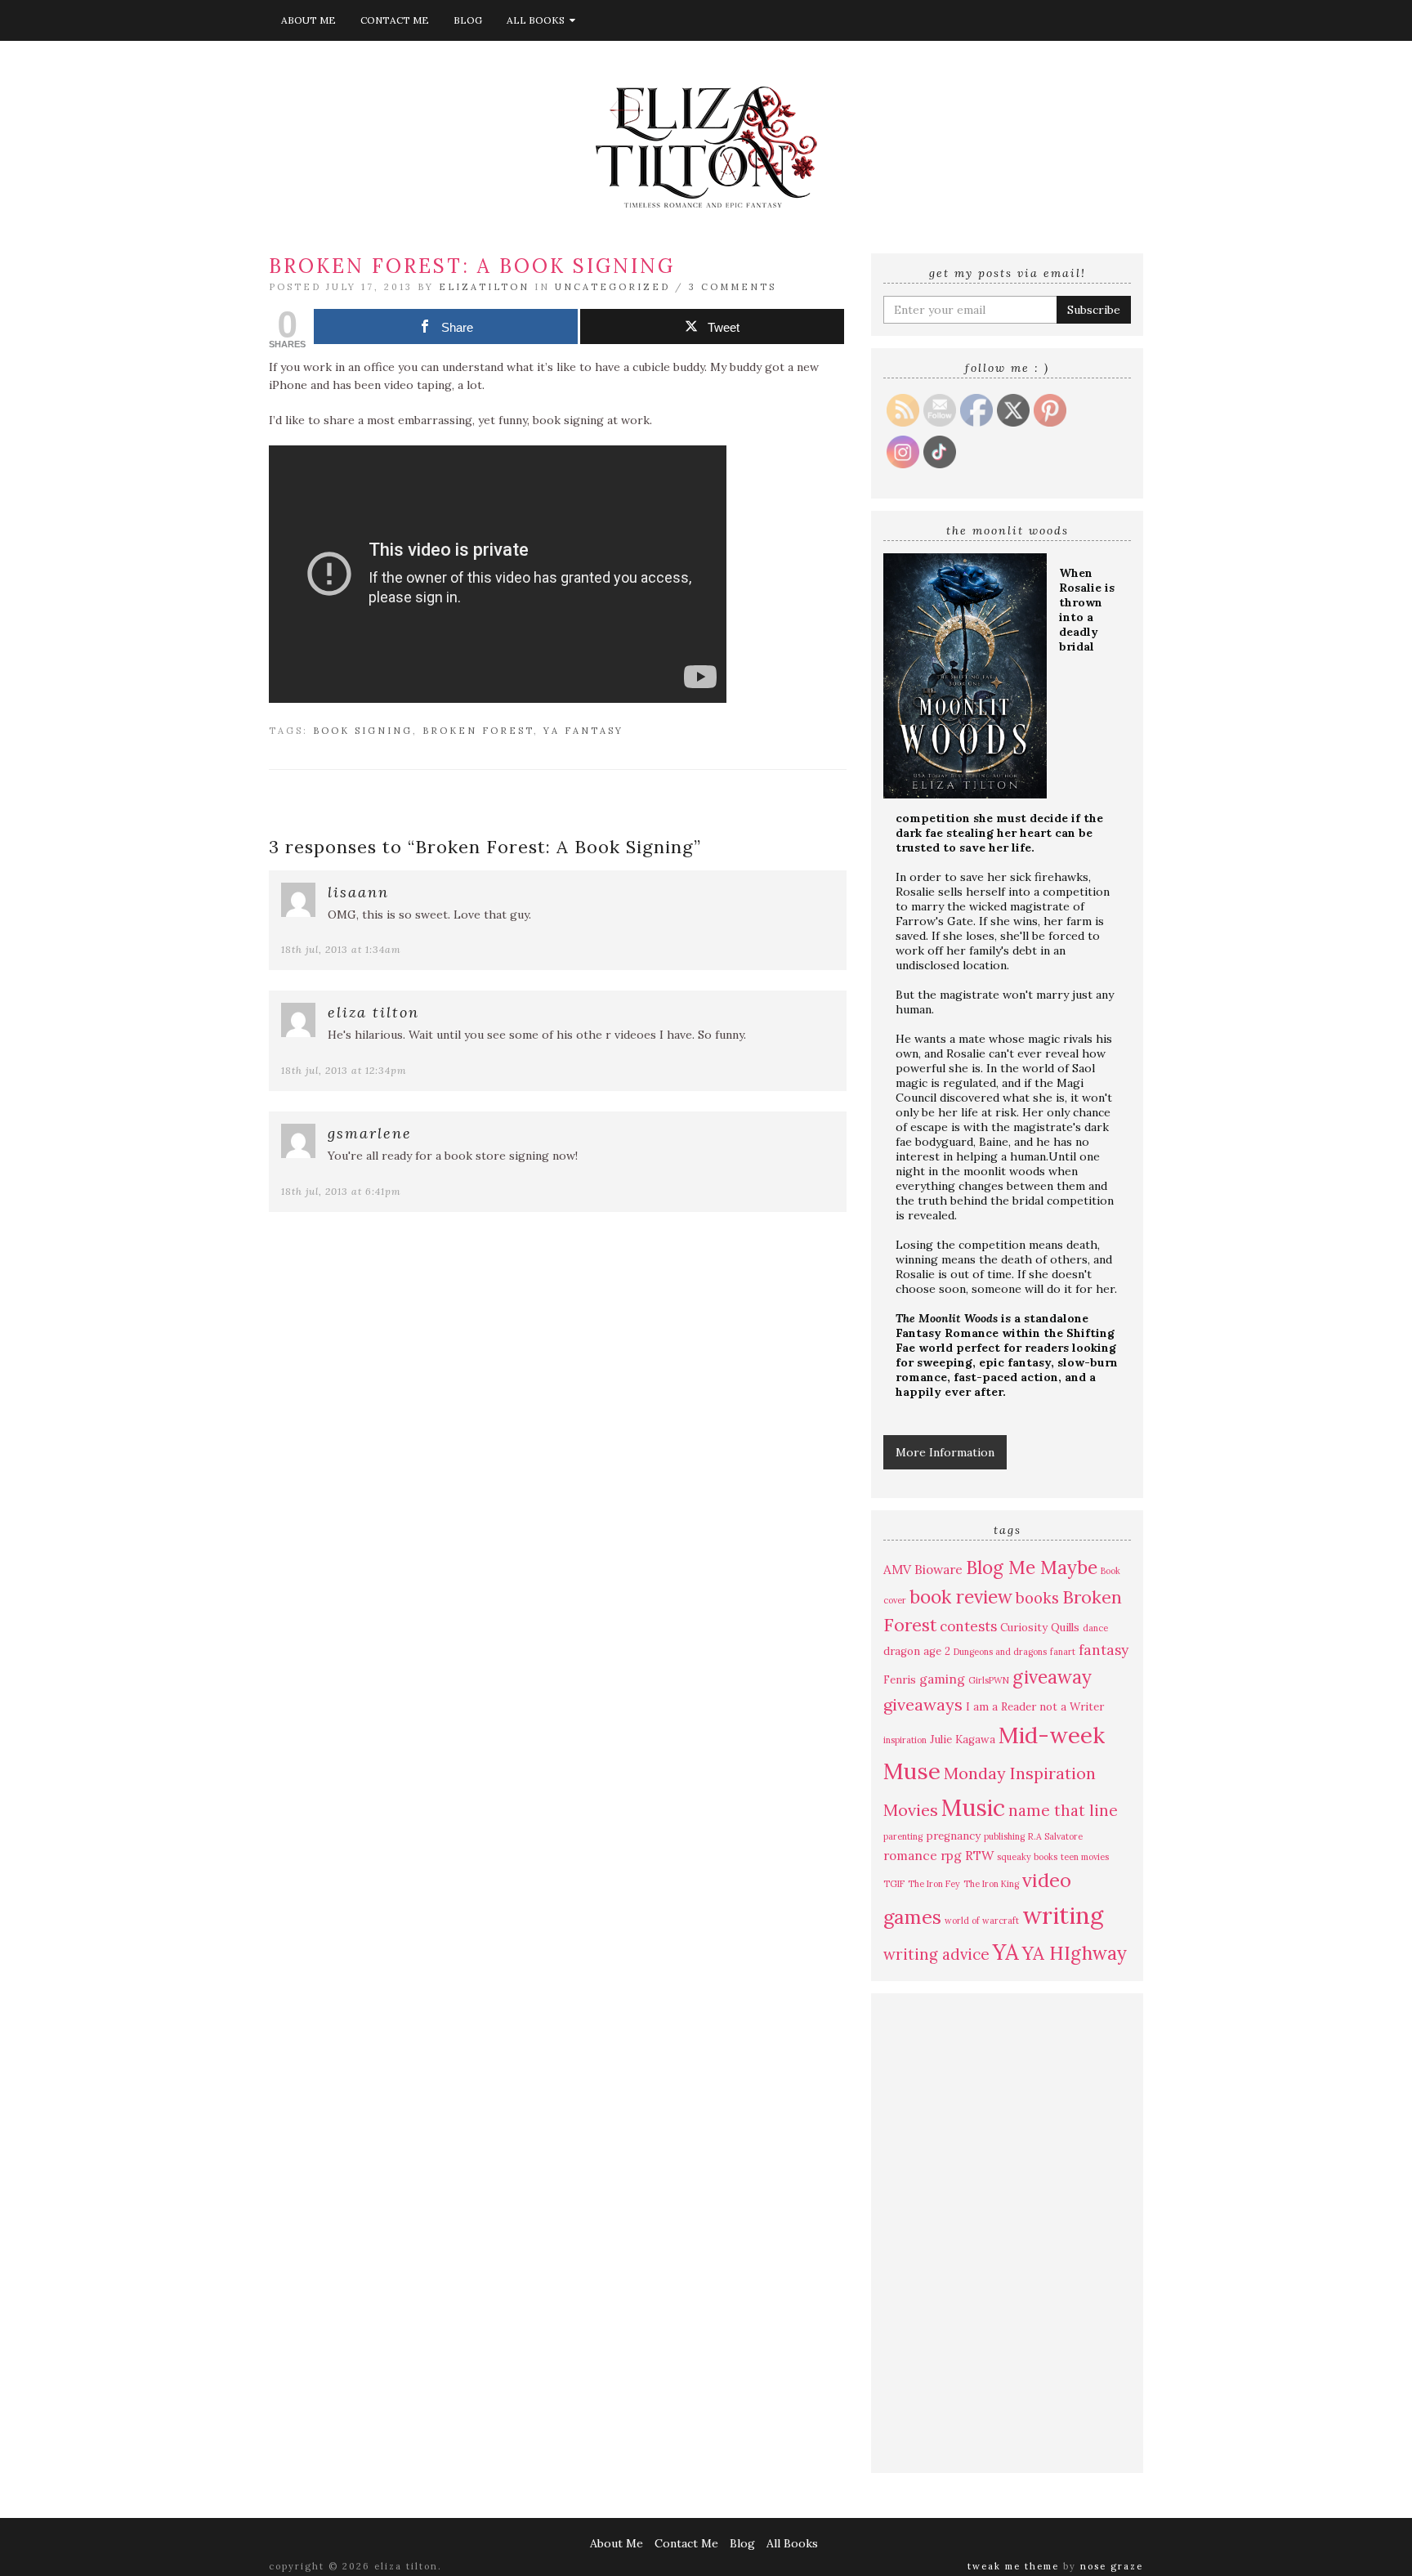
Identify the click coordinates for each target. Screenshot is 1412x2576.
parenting (903, 1836)
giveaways (923, 1704)
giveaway (1052, 1677)
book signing (363, 731)
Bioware (938, 1569)
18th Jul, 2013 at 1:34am (341, 949)
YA (1006, 1952)
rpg (951, 1855)
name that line (1063, 1810)
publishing (1004, 1836)
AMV (897, 1569)
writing (1063, 1915)
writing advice (936, 1954)
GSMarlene (370, 1133)
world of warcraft (982, 1921)
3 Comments (733, 287)
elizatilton (484, 287)
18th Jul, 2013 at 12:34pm (344, 1070)
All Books (538, 20)
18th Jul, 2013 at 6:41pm (341, 1191)
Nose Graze (1112, 2566)
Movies (911, 1810)
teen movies (1085, 1857)
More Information (945, 1452)
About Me (308, 20)
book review (961, 1597)
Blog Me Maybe (1032, 1567)
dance (1095, 1628)
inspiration (905, 1740)
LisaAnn (358, 892)
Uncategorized (612, 287)
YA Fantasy (583, 731)
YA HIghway (1075, 1953)
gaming (942, 1679)
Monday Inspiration (1020, 1773)
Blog (468, 20)
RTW (979, 1855)
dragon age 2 (917, 1651)
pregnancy (953, 1836)
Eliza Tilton (373, 1012)
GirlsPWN (989, 1680)
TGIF (894, 1884)
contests (968, 1626)
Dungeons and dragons (1000, 1652)
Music (973, 1808)
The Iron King (991, 1884)
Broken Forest (478, 731)
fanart (1063, 1652)
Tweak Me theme (1013, 2566)
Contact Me (395, 20)
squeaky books (1027, 1857)
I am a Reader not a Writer (1035, 1707)
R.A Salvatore (1055, 1836)
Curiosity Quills (1040, 1628)
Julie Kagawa (963, 1740)
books (1037, 1598)
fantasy (1104, 1650)
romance (910, 1855)
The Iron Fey (934, 1884)
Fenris (900, 1680)
